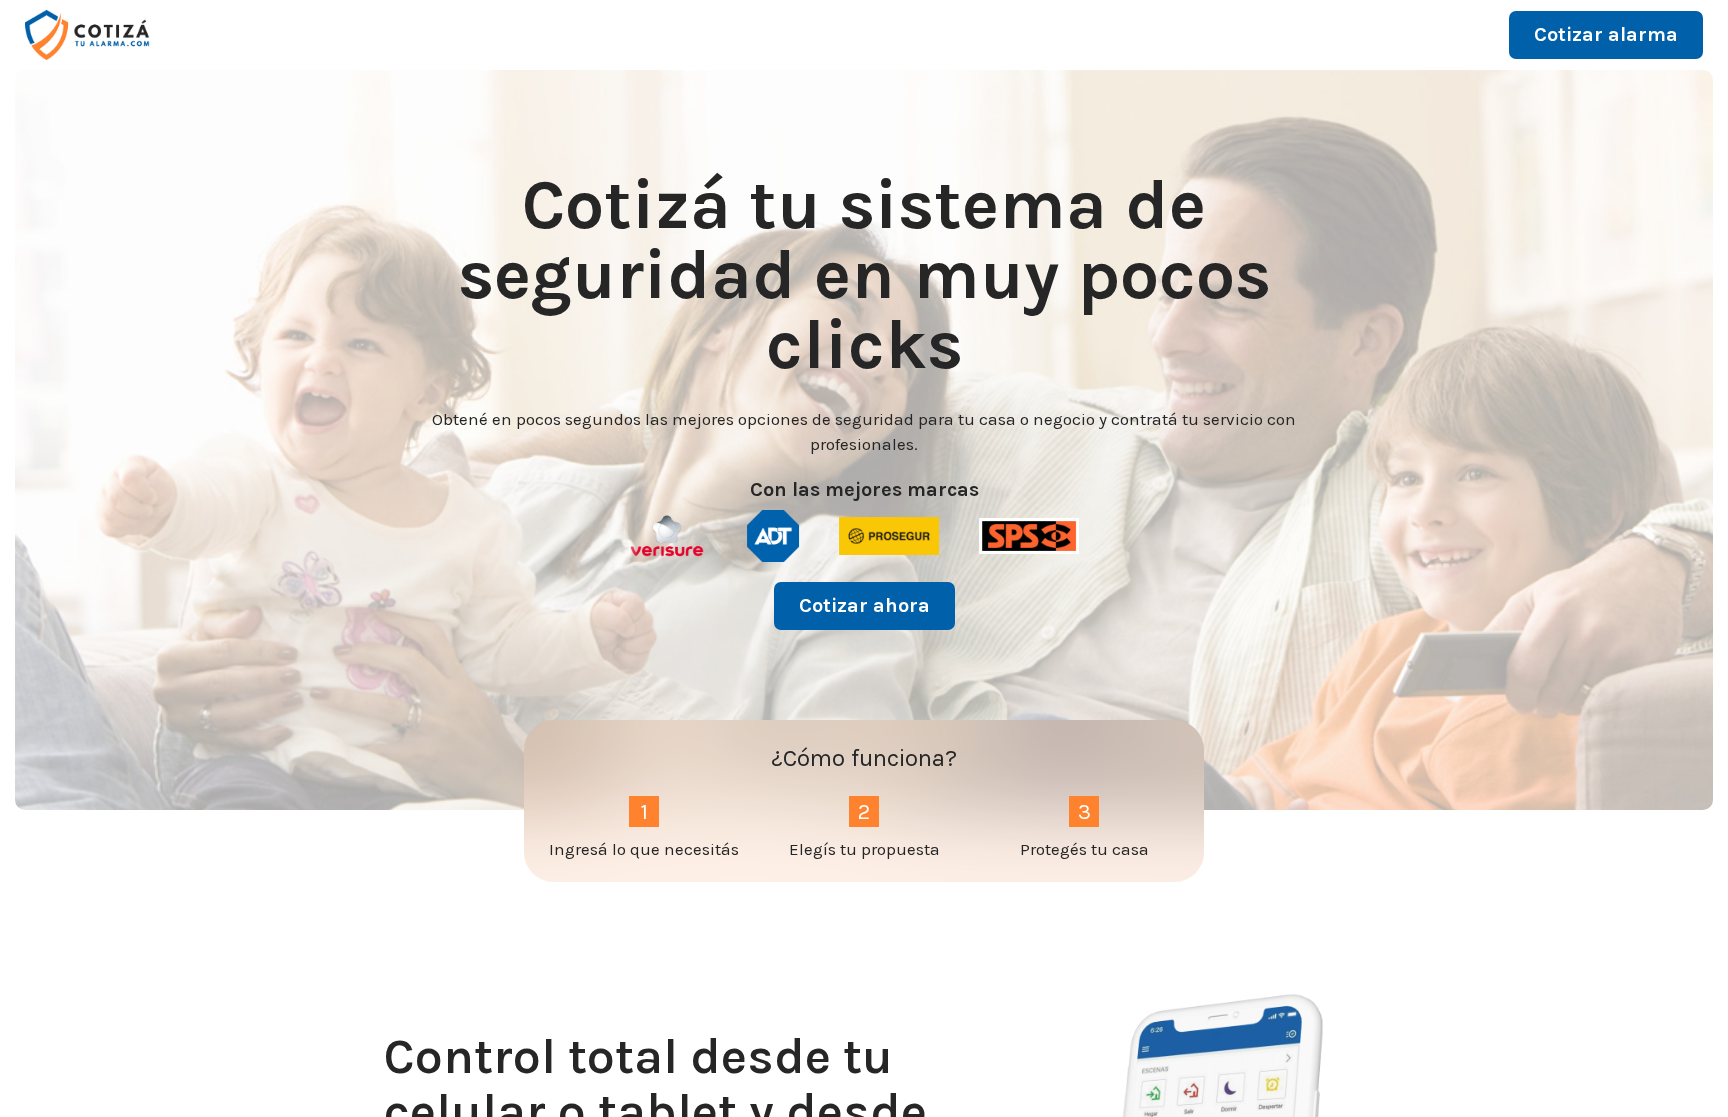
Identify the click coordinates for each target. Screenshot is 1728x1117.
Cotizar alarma (1606, 34)
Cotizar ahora (864, 605)
